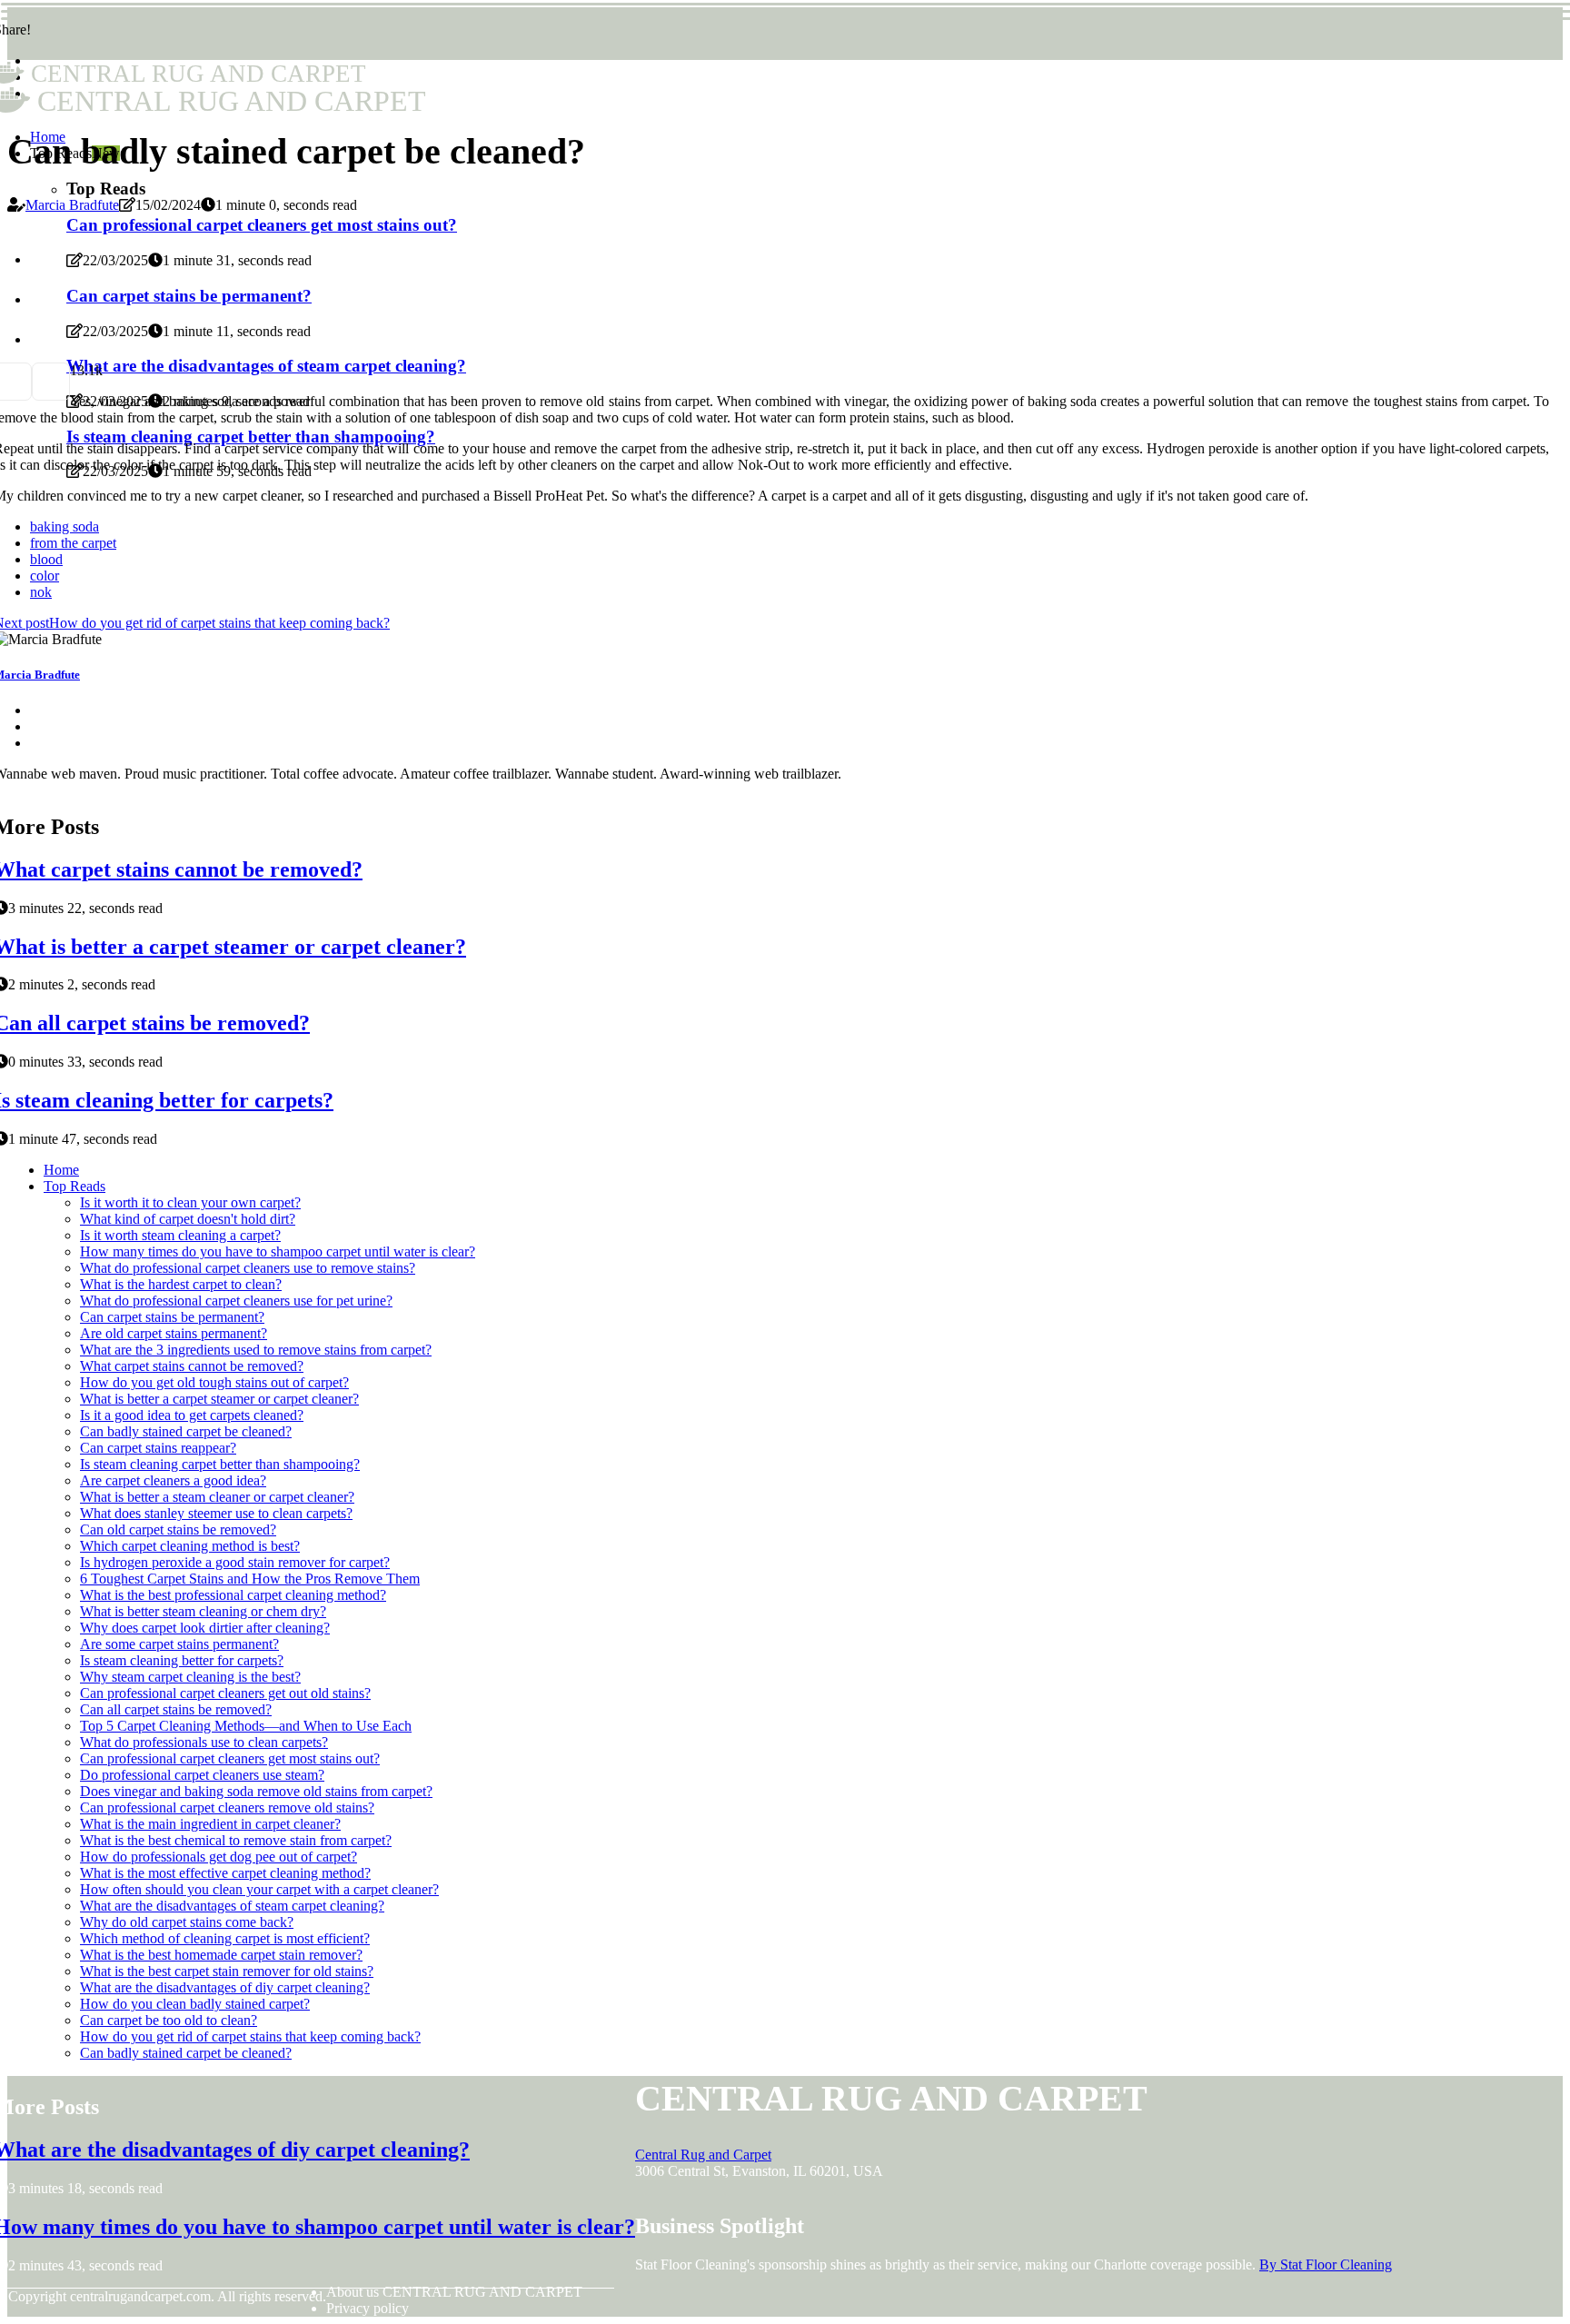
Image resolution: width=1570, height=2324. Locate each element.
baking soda (65, 526)
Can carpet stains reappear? (158, 1448)
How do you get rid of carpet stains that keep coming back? (250, 2036)
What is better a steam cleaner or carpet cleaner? (217, 1497)
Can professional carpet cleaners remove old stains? (227, 1808)
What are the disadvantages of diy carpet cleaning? (225, 1987)
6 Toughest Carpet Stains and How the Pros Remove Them (250, 1579)
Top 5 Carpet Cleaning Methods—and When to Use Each (246, 1726)
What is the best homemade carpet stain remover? (221, 1955)
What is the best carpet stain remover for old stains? (227, 1971)
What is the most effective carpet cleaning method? (225, 1873)
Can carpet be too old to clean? (169, 2020)
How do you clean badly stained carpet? (195, 2004)
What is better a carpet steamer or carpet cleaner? (219, 1399)
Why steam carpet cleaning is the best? (190, 1677)
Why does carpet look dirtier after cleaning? (205, 1628)
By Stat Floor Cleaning (1326, 2264)
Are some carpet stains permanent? (179, 1644)
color (45, 576)
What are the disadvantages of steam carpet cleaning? (232, 1906)
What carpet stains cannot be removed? (192, 1366)
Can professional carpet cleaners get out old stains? (225, 1693)
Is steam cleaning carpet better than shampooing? (220, 1464)
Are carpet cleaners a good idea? (173, 1480)
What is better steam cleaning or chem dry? (203, 1611)
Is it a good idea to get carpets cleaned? (192, 1415)
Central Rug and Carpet (703, 2155)
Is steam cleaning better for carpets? (182, 1660)
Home (61, 1170)
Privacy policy (368, 2308)
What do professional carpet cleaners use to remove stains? (248, 1268)
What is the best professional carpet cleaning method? (233, 1595)
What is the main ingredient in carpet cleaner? (210, 1824)
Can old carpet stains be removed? (178, 1529)
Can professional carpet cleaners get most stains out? (230, 1758)
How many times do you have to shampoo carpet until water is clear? (278, 1251)
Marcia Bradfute (72, 205)
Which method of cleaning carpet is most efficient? (225, 1938)
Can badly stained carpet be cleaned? (186, 1431)
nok (41, 592)
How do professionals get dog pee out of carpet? (219, 1857)
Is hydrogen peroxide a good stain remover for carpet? (235, 1562)
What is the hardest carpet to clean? (181, 1284)
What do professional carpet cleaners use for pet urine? (236, 1301)
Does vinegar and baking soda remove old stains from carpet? (256, 1791)
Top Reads (75, 1186)
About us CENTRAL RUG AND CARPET (454, 2292)
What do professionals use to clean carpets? (204, 1742)
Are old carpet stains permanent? (174, 1333)
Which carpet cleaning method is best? (190, 1546)
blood (46, 559)
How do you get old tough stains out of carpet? (214, 1382)
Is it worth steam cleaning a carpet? (180, 1235)
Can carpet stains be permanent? (172, 1317)
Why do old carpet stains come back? (187, 1922)
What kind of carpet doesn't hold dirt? (188, 1219)
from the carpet (73, 543)
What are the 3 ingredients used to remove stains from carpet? (256, 1350)
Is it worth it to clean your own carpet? (190, 1202)
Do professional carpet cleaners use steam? (202, 1775)
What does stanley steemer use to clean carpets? (216, 1513)
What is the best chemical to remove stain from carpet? (236, 1840)
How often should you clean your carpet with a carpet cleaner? (259, 1889)
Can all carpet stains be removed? (176, 1709)
